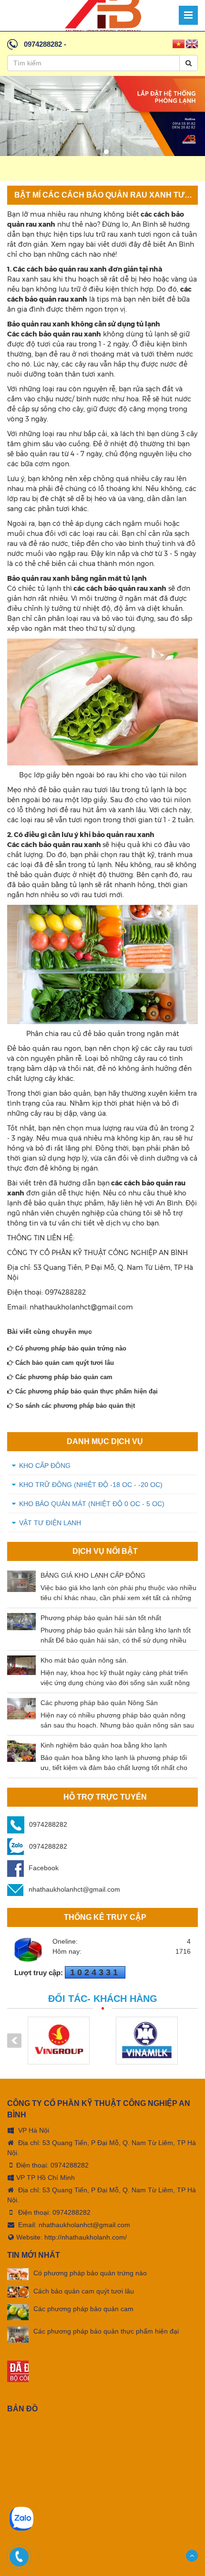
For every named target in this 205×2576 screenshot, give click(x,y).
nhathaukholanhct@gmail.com (74, 1889)
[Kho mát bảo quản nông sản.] (21, 1665)
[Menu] (188, 15)
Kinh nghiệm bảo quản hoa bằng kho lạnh (104, 1745)
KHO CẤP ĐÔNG (45, 1466)
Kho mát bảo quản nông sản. (84, 1660)
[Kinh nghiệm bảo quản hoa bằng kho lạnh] (21, 1751)
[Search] (189, 63)
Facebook (44, 1868)
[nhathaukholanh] (103, 15)
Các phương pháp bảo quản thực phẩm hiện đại (86, 1391)
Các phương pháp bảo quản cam (63, 1377)
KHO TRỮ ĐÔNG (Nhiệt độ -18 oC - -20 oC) (91, 1485)
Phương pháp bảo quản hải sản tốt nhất (101, 1618)
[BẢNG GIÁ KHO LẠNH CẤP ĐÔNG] (21, 1581)
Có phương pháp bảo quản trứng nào (70, 1348)
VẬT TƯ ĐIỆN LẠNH (50, 1523)
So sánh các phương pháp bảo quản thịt (74, 1406)
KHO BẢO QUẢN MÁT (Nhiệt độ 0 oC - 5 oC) (92, 1504)
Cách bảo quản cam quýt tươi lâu (64, 1363)
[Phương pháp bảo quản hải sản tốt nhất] (21, 1621)
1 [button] (99, 152)
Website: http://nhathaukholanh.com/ (72, 2237)
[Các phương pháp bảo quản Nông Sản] (21, 1709)
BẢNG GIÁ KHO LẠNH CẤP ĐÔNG (93, 1575)
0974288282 (43, 44)
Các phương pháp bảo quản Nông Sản (99, 1703)
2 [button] (106, 152)
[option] (102, 116)
